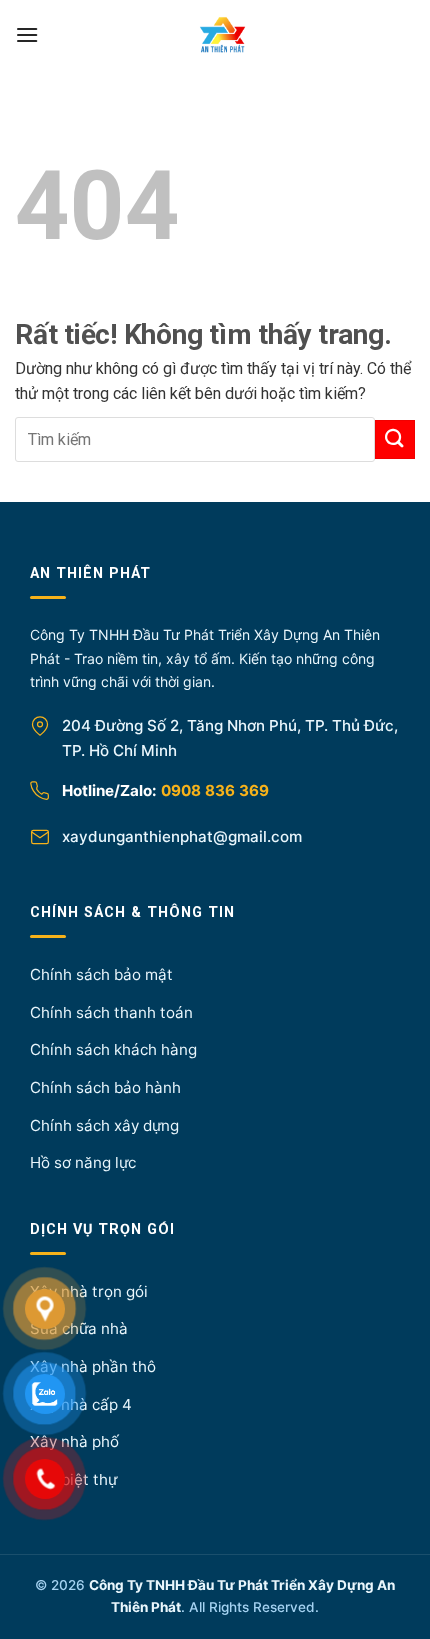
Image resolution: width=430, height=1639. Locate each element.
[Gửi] (395, 439)
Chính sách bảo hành (105, 1087)
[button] (27, 34)
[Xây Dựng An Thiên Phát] (223, 35)
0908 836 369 (215, 790)
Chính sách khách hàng (113, 1049)
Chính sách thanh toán (111, 1012)
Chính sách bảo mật (101, 974)
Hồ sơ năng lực (83, 1162)
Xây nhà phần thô (93, 1366)
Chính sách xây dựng (104, 1125)
